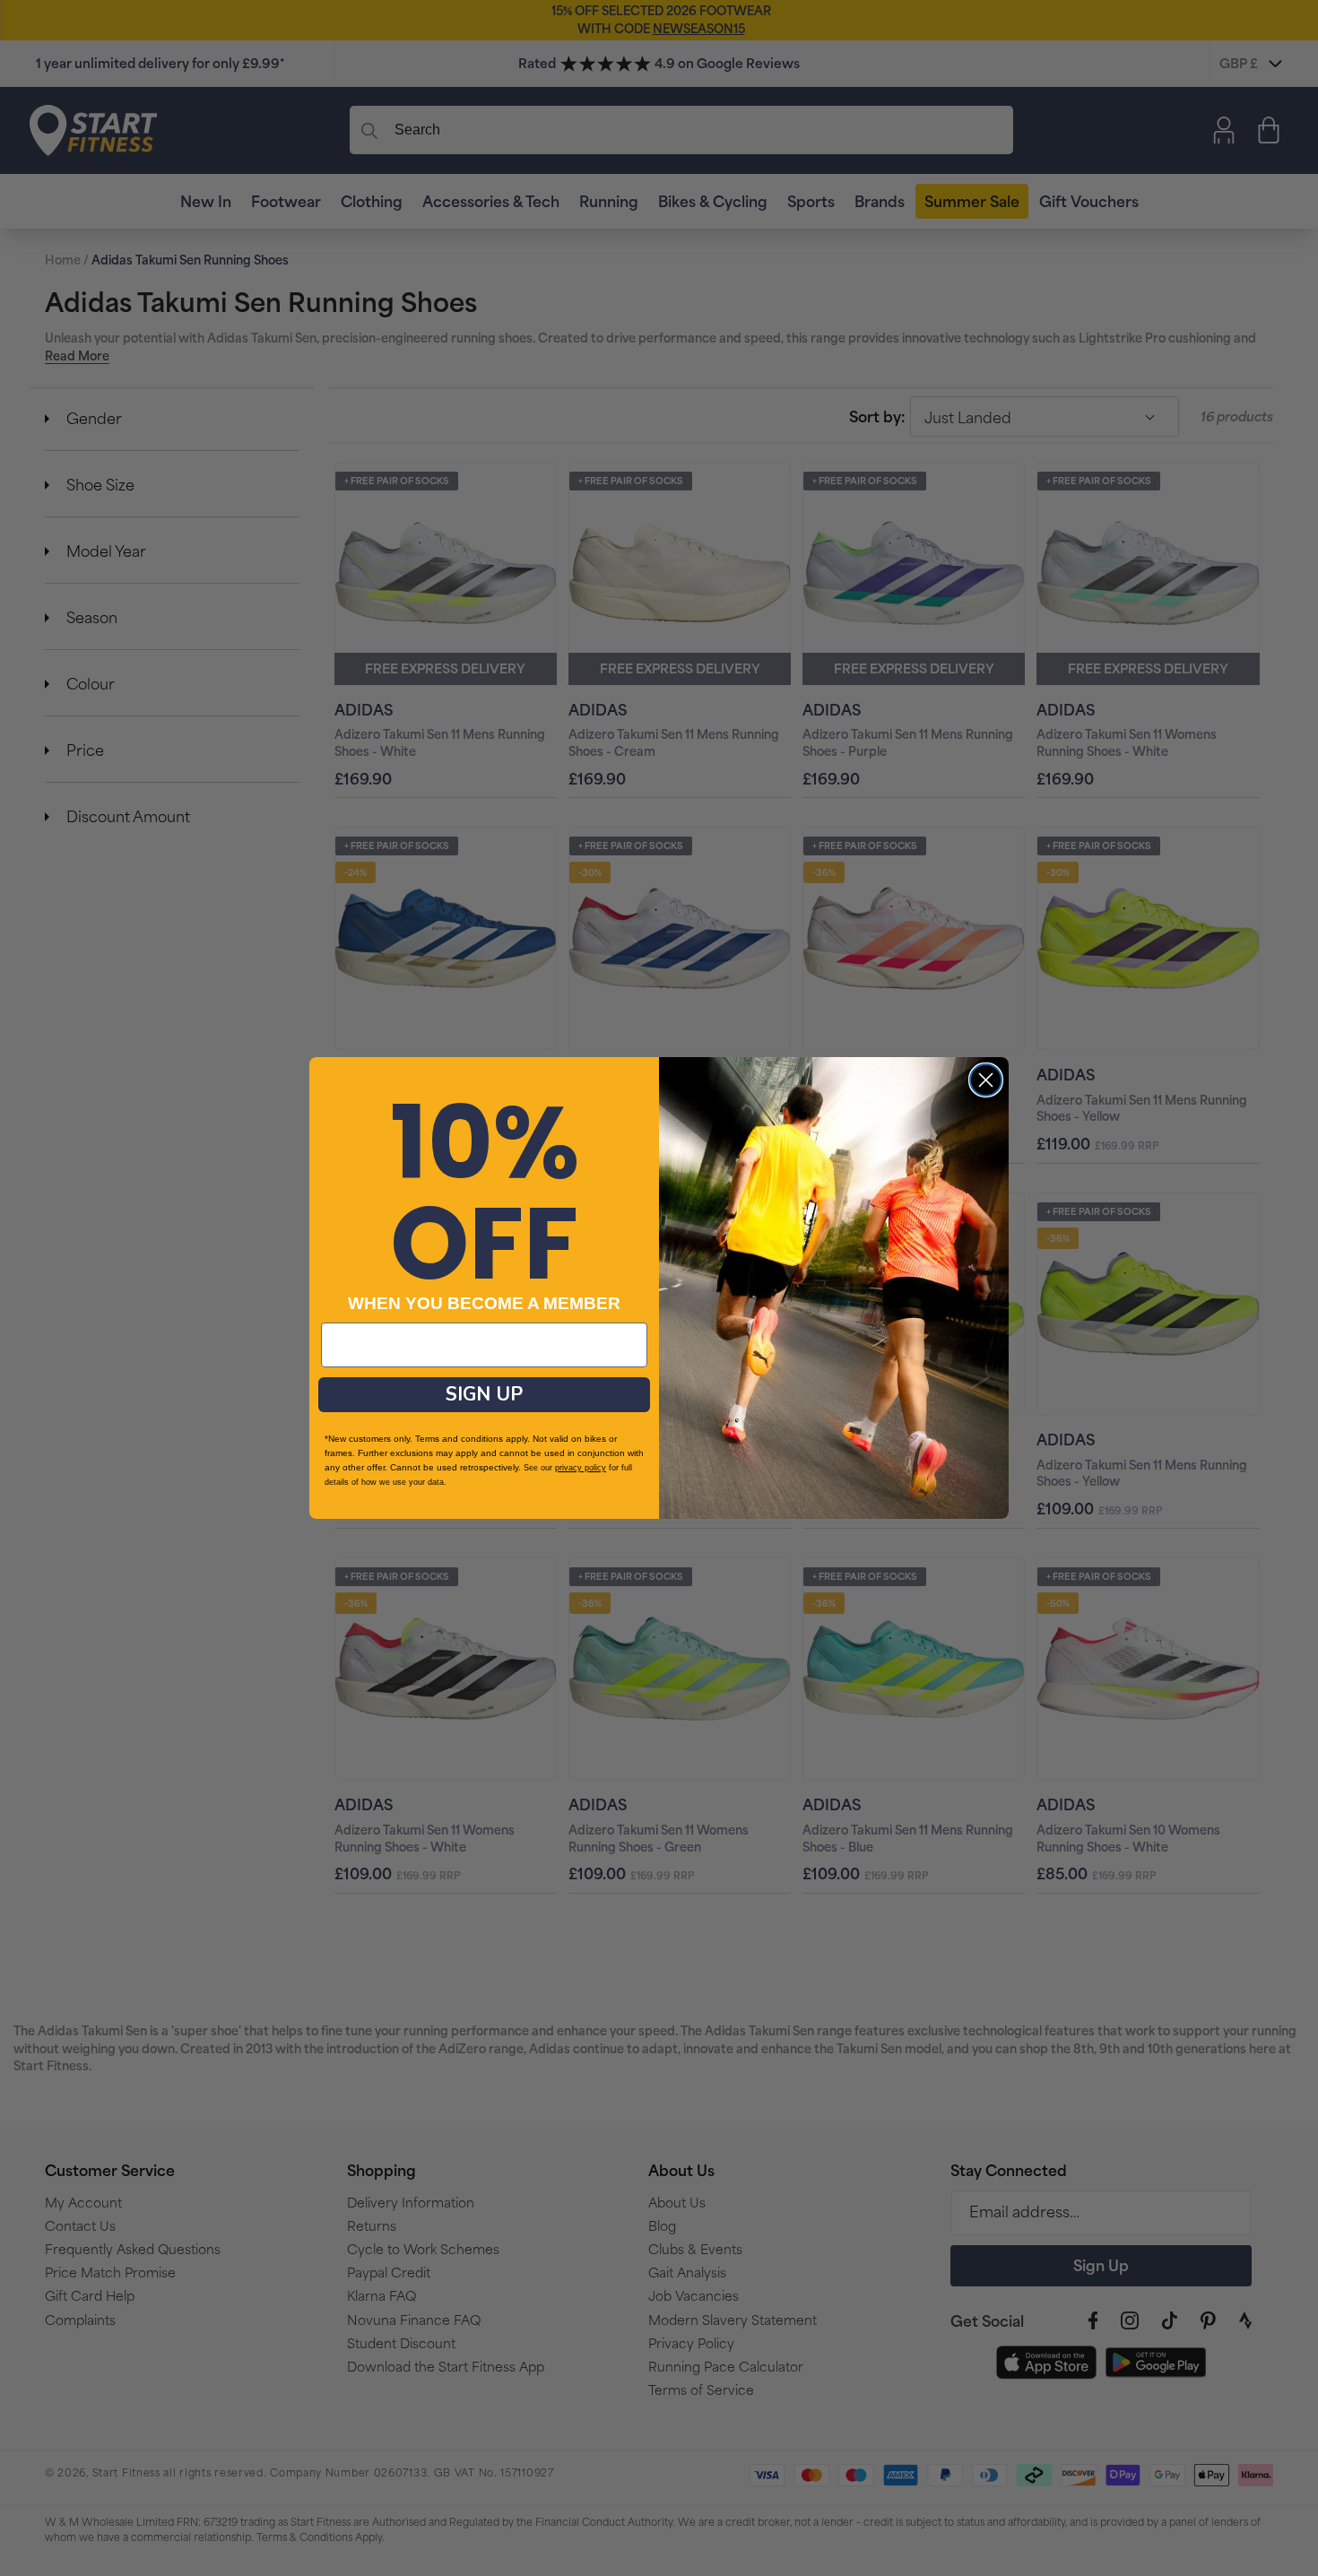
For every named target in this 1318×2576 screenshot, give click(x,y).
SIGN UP (484, 1394)
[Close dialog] (986, 1080)
